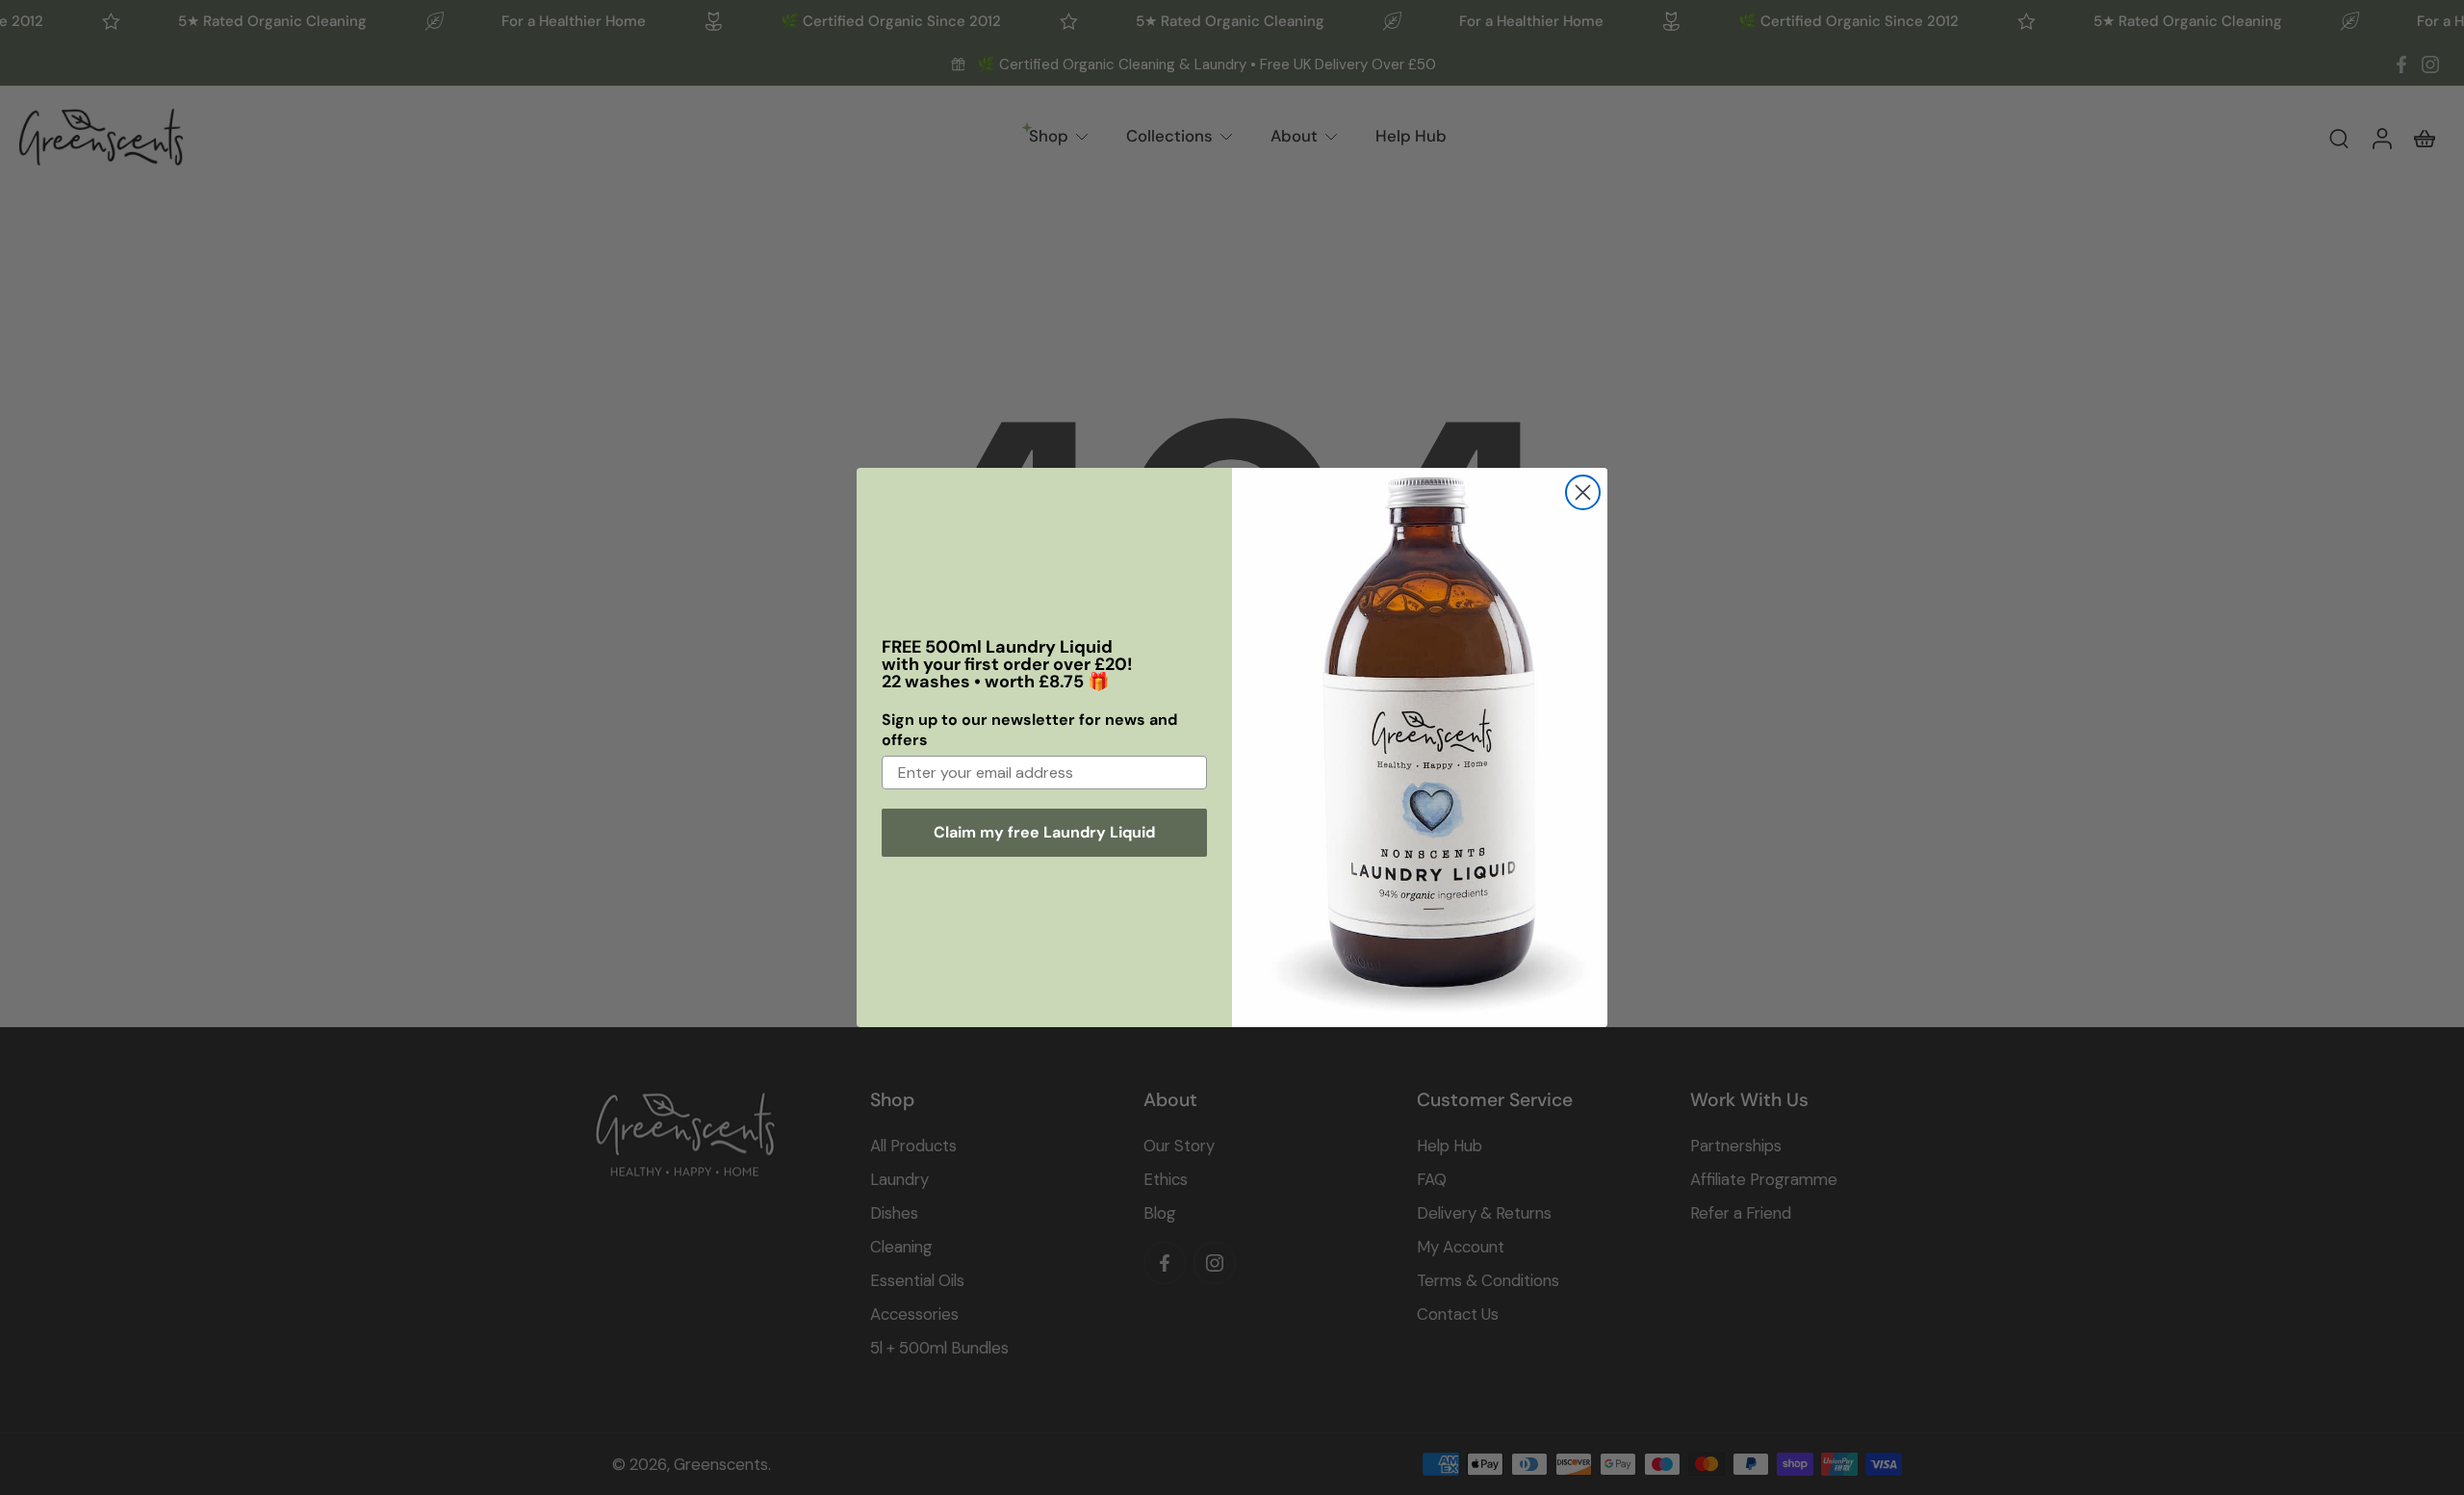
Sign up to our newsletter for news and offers (1029, 730)
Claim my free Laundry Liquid (1044, 832)
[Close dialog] (1583, 492)
